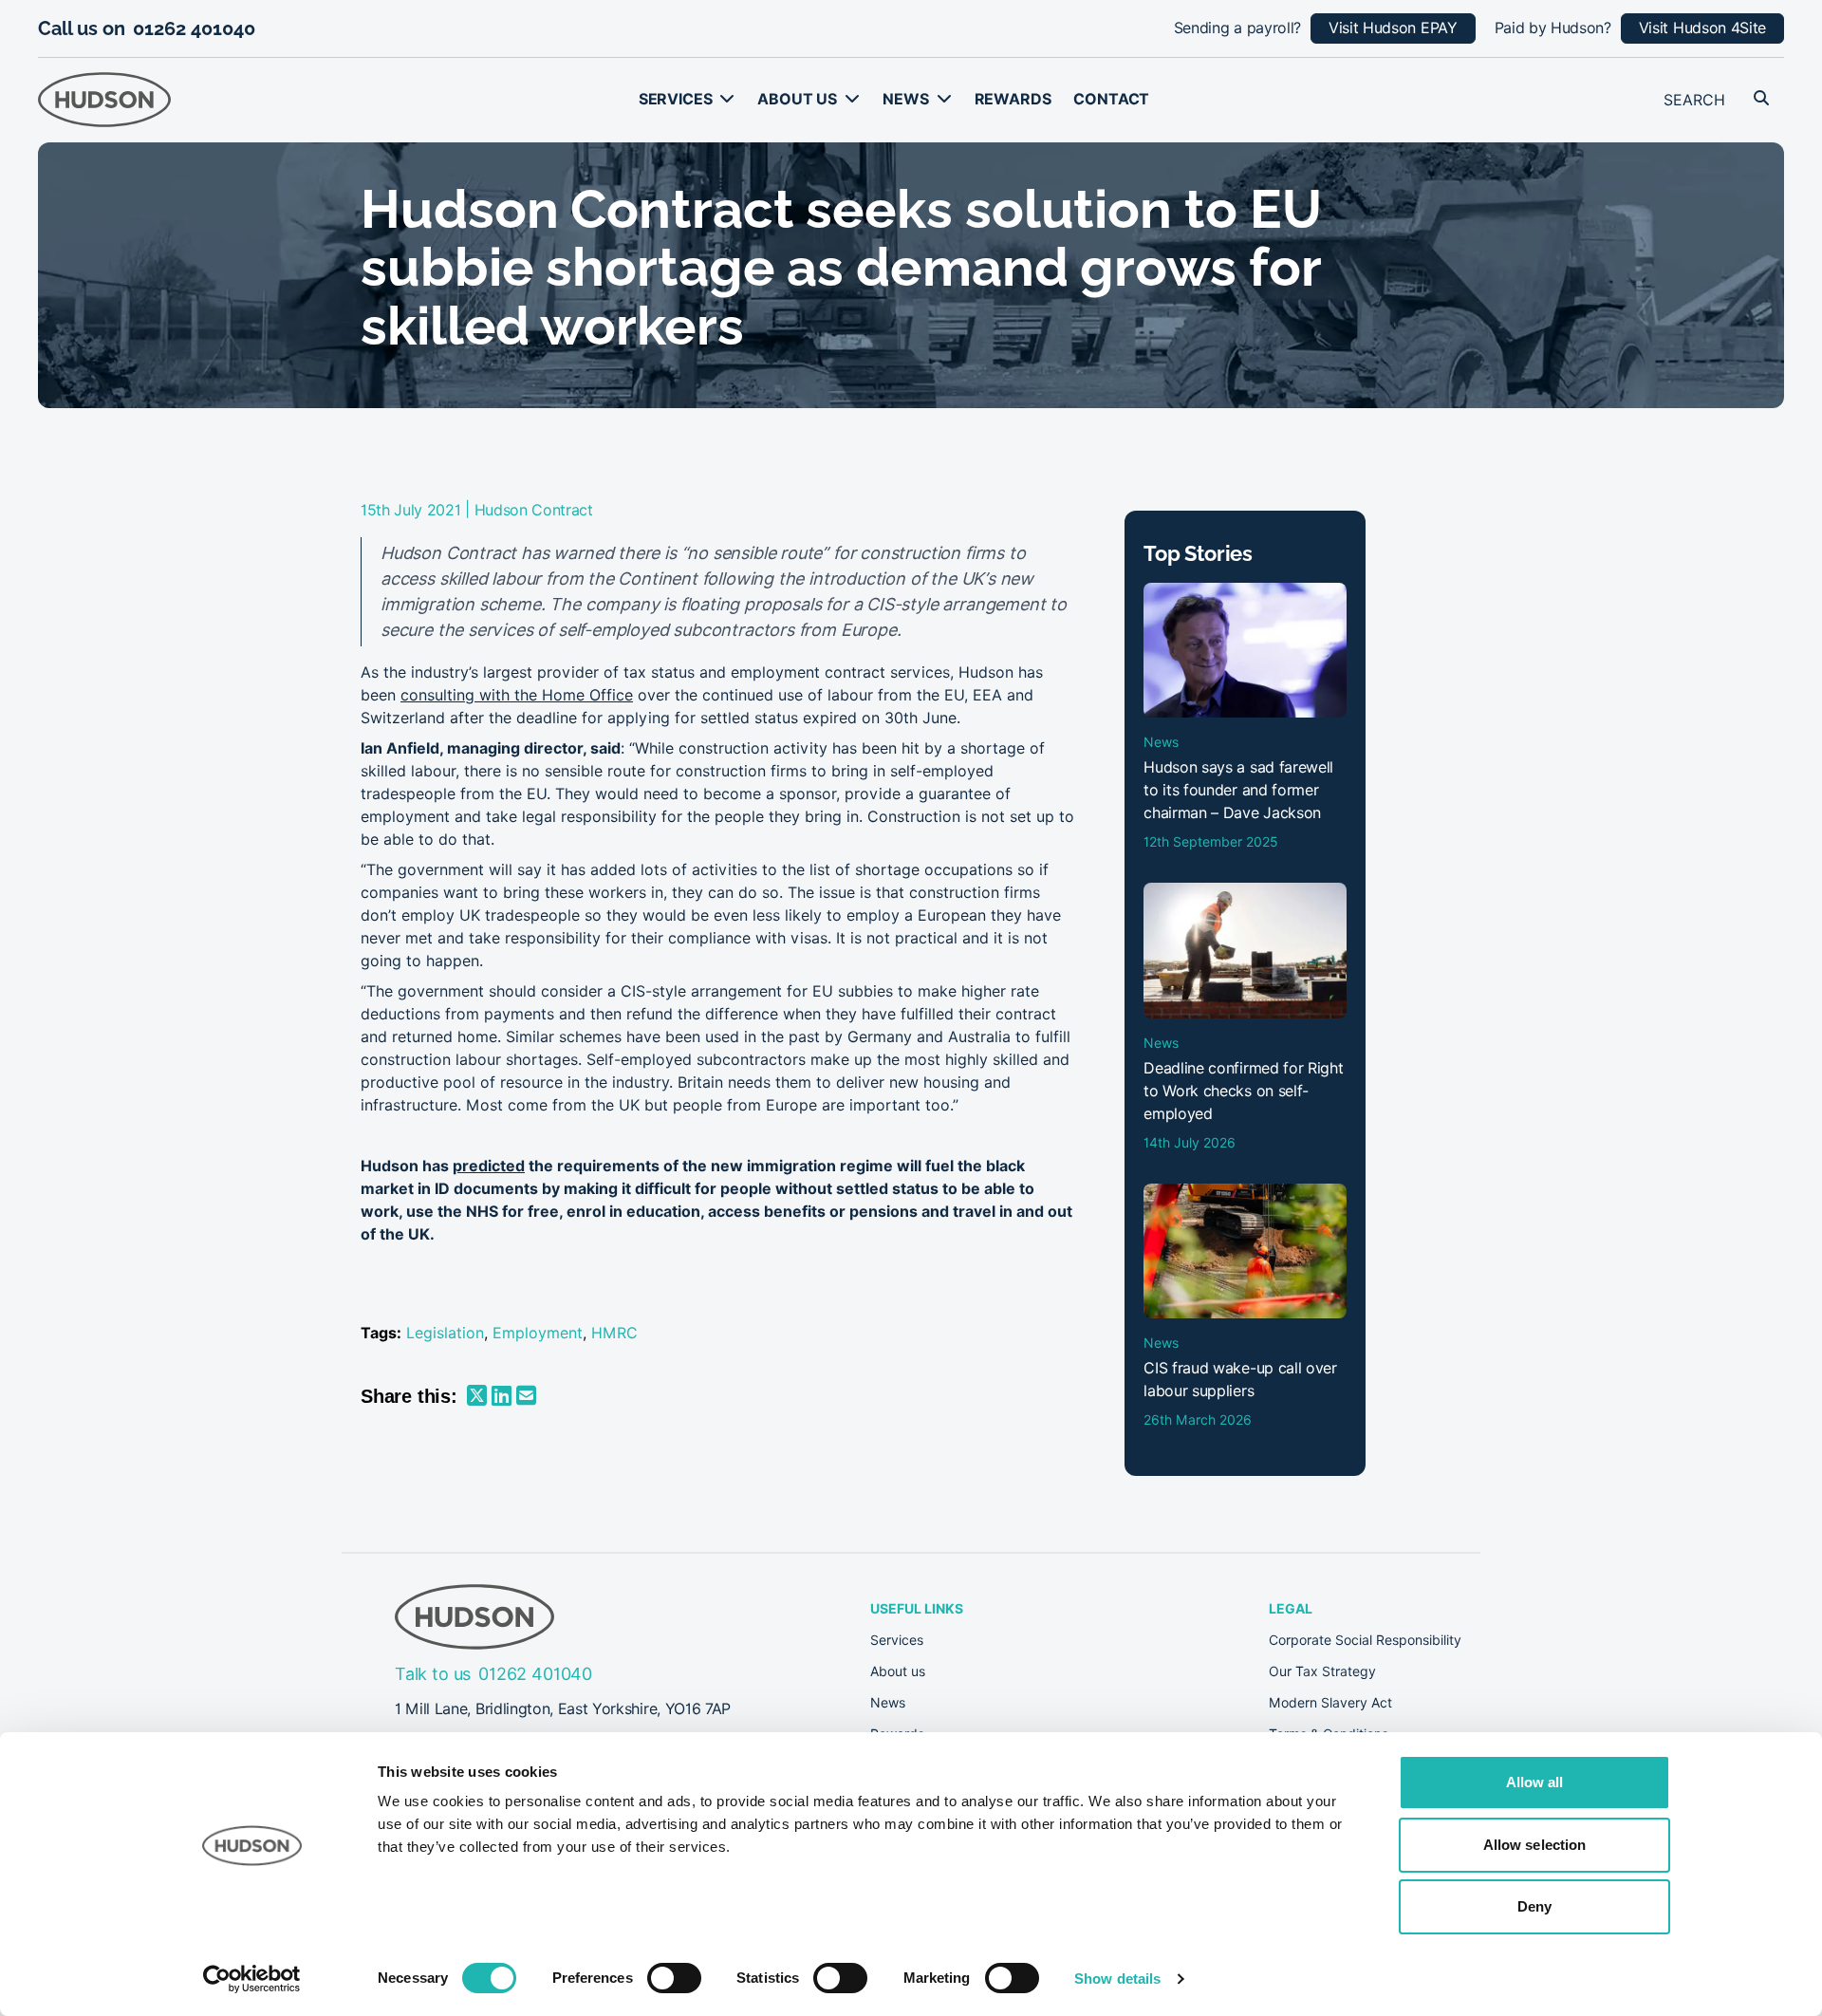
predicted (489, 1166)
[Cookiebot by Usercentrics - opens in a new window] (252, 1979)
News (905, 99)
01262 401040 (194, 28)
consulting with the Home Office (517, 695)
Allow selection (1535, 1845)
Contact (1111, 99)
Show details (1117, 1979)
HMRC (614, 1333)
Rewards (1013, 99)
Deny (1534, 1906)
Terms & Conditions (1329, 1734)
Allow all (1535, 1782)
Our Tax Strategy (1322, 1671)
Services (676, 99)
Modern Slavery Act (1330, 1703)
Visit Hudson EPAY (1393, 28)
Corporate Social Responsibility (1365, 1640)
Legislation (445, 1333)
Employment (538, 1333)
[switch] (674, 1978)
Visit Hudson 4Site (1702, 28)
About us (797, 99)
